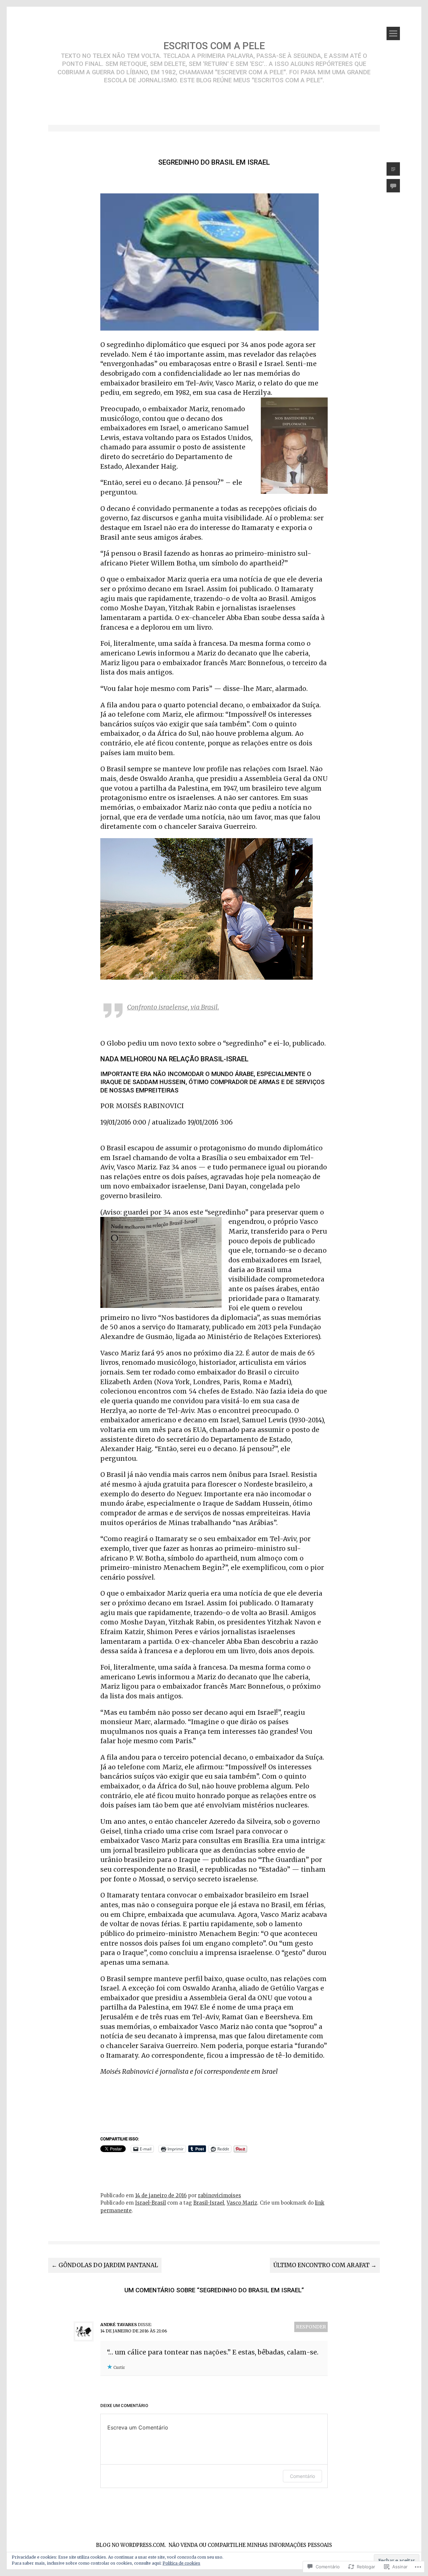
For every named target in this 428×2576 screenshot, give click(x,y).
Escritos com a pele (214, 46)
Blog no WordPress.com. (131, 2545)
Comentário (302, 2476)
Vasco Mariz (242, 2203)
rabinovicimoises (220, 2195)
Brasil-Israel (209, 2203)
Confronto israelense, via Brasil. (173, 1007)
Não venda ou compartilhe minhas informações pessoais (250, 2545)
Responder (311, 2327)
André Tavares (119, 2325)
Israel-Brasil (150, 2203)
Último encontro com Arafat (325, 2265)
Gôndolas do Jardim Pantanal (105, 2265)
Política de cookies (181, 2563)
